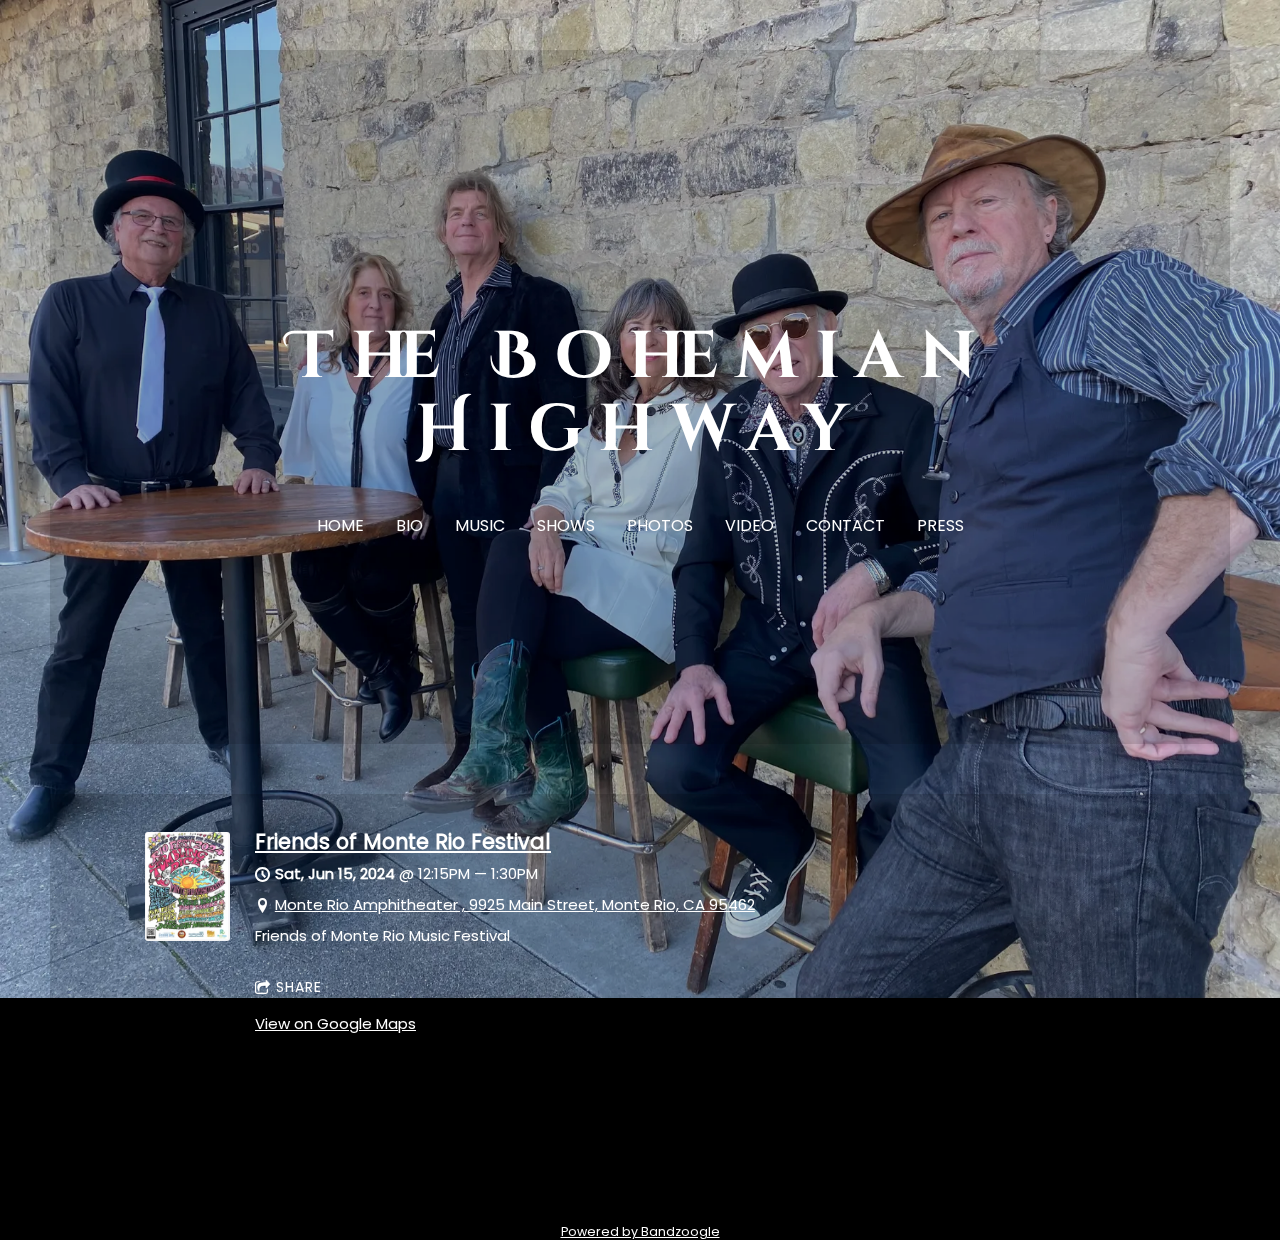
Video (749, 525)
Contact (845, 525)
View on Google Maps (335, 1023)
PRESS (940, 525)
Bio (409, 525)
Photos (660, 525)
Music (480, 525)
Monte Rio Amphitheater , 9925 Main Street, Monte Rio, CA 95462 (515, 904)
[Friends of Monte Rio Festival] (187, 935)
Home (340, 525)
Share (299, 987)
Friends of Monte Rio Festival (403, 841)
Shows (566, 525)
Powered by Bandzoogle (640, 1231)
